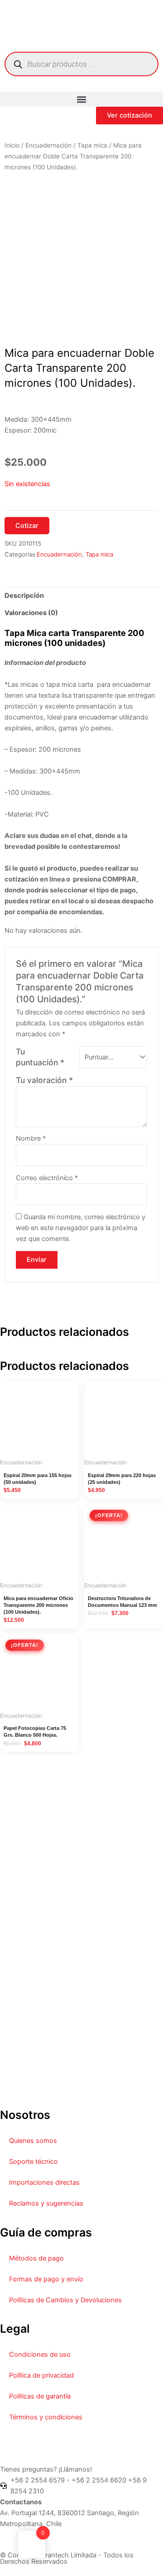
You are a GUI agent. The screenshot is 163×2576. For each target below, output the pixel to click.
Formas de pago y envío (46, 2279)
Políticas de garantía (40, 2396)
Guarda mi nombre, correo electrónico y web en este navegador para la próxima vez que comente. (81, 1228)
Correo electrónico (47, 1178)
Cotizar (27, 526)
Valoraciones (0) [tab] (31, 613)
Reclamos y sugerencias (46, 2203)
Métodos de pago (36, 2258)
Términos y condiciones (46, 2417)
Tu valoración (44, 1080)
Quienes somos (33, 2141)
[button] (81, 99)
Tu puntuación (40, 1057)
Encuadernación (48, 145)
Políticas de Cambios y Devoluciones (65, 2300)
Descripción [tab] (24, 596)
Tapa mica (92, 145)
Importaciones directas (44, 2182)
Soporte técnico (34, 2162)
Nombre (31, 1138)
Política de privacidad (41, 2375)
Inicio (12, 145)
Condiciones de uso (40, 2354)
